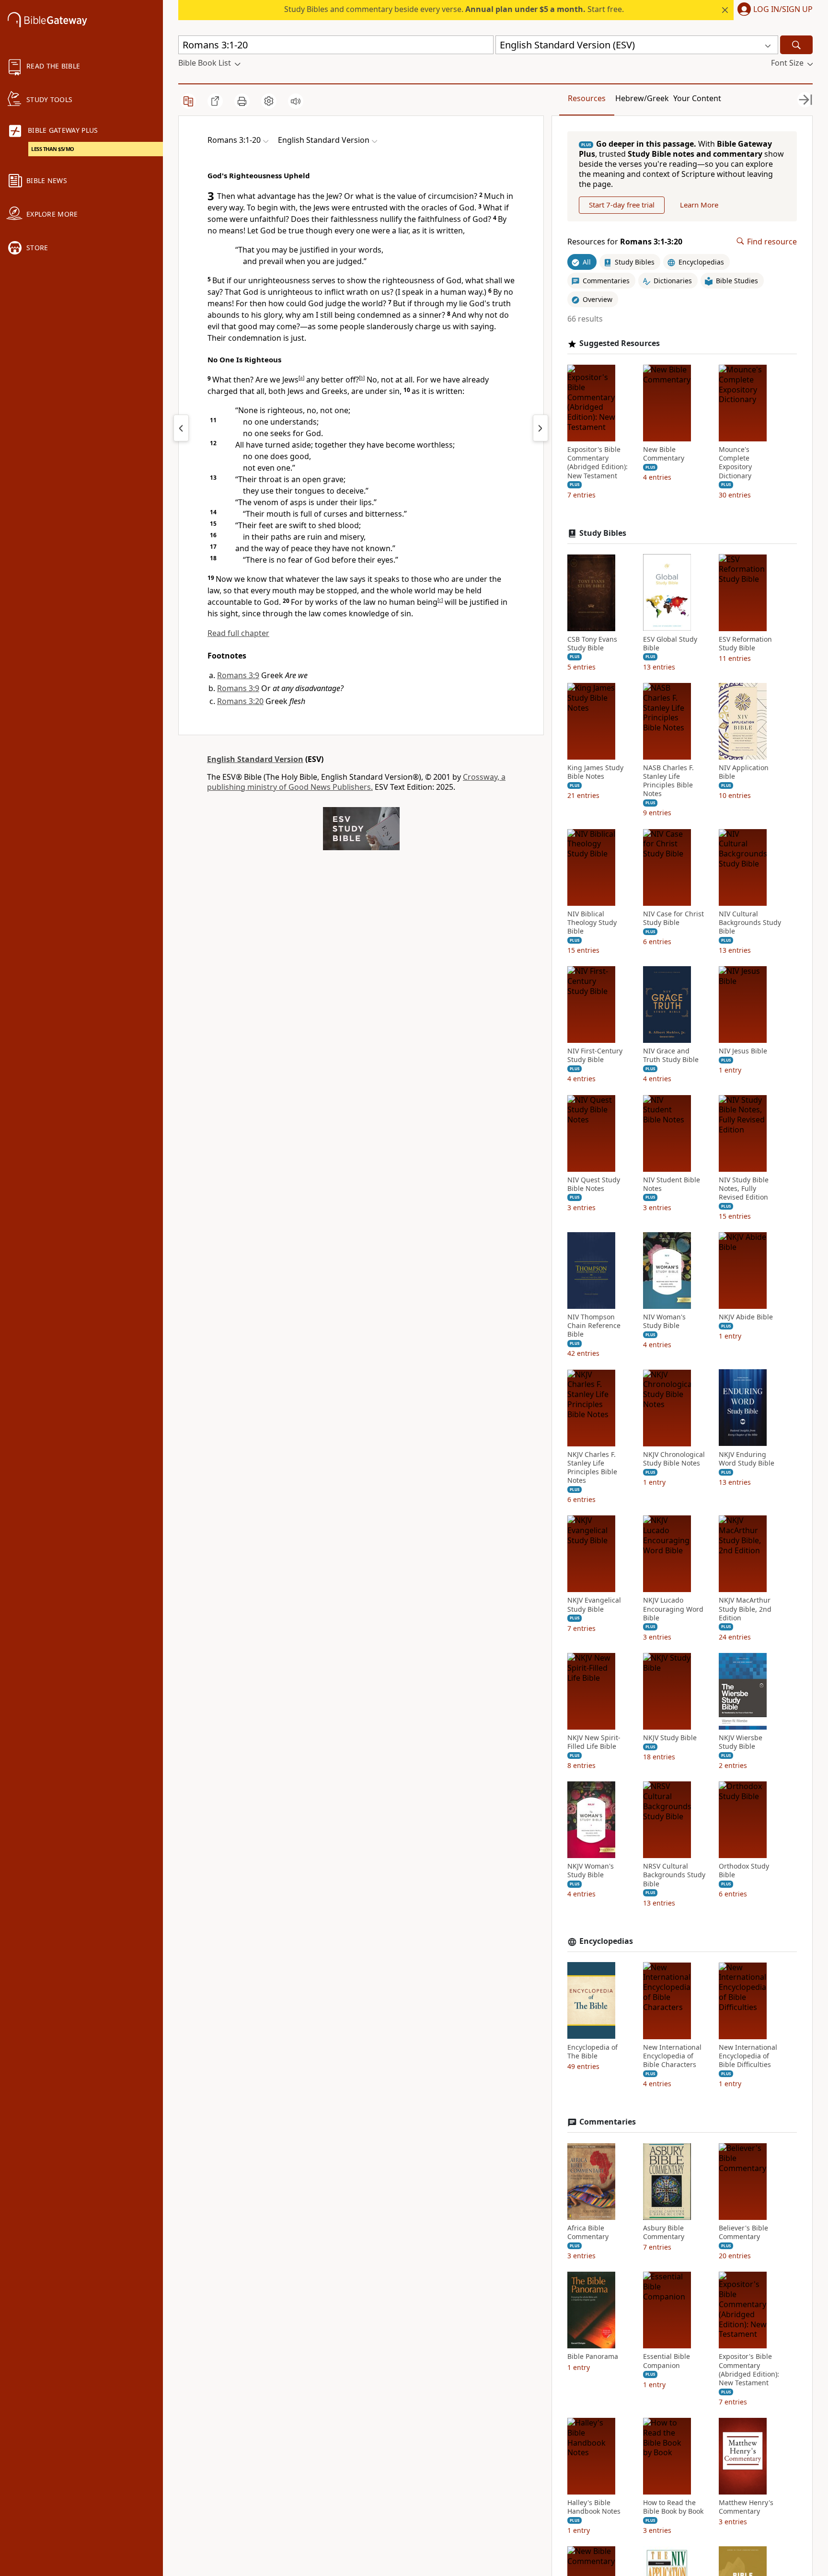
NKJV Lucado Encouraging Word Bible (673, 1609)
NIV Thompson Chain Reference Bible (594, 1326)
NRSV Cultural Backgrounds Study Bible (674, 1875)
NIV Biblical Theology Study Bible (592, 922)
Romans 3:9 (238, 675)
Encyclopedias (606, 1941)
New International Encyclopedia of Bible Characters (672, 2056)
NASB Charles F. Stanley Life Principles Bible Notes (668, 781)
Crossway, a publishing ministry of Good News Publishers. (356, 782)
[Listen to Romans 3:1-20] (296, 101)
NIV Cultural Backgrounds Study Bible (750, 922)
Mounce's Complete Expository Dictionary (735, 463)
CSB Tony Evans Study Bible (592, 643)
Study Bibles (603, 533)
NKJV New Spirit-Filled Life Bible (594, 1742)
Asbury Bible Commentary (664, 2232)
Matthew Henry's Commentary (746, 2507)
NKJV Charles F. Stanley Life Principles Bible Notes (592, 1467)
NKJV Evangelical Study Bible (594, 1605)
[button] (773, 10)
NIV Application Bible (744, 772)
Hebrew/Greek (642, 98)
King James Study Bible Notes (595, 772)
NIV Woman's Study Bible (664, 1321)
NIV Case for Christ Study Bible (673, 918)
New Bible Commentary (664, 454)
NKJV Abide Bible (746, 1317)
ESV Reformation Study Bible (745, 643)
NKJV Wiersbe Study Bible (741, 1742)
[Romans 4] (540, 428)
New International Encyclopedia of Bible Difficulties (748, 2056)
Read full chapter (238, 633)
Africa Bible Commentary (588, 2232)
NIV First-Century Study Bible (595, 1055)
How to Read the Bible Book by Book (673, 2507)
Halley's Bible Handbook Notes (594, 2507)
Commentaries (608, 2122)
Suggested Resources (620, 343)
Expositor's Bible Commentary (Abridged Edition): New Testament (598, 463)
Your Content (697, 98)
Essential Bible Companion (667, 2361)
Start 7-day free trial (622, 205)
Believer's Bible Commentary (743, 2232)
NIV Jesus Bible (743, 1051)
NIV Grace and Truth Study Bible (671, 1055)
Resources (587, 98)
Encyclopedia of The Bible (592, 2051)
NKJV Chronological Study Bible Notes (674, 1458)
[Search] (796, 45)
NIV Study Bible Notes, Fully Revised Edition (744, 1188)
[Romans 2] (181, 428)
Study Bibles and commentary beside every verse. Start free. (454, 9)
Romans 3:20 (240, 701)
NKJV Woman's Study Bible (591, 1871)
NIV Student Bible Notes (672, 1184)
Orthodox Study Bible (744, 1871)
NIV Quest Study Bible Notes (594, 1184)
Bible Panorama (593, 2357)
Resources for (625, 241)
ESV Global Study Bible (670, 643)
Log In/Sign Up (783, 10)
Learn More (699, 205)
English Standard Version (255, 759)
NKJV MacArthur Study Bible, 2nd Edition (745, 1609)
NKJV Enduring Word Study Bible (747, 1458)
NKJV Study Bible (670, 1738)
